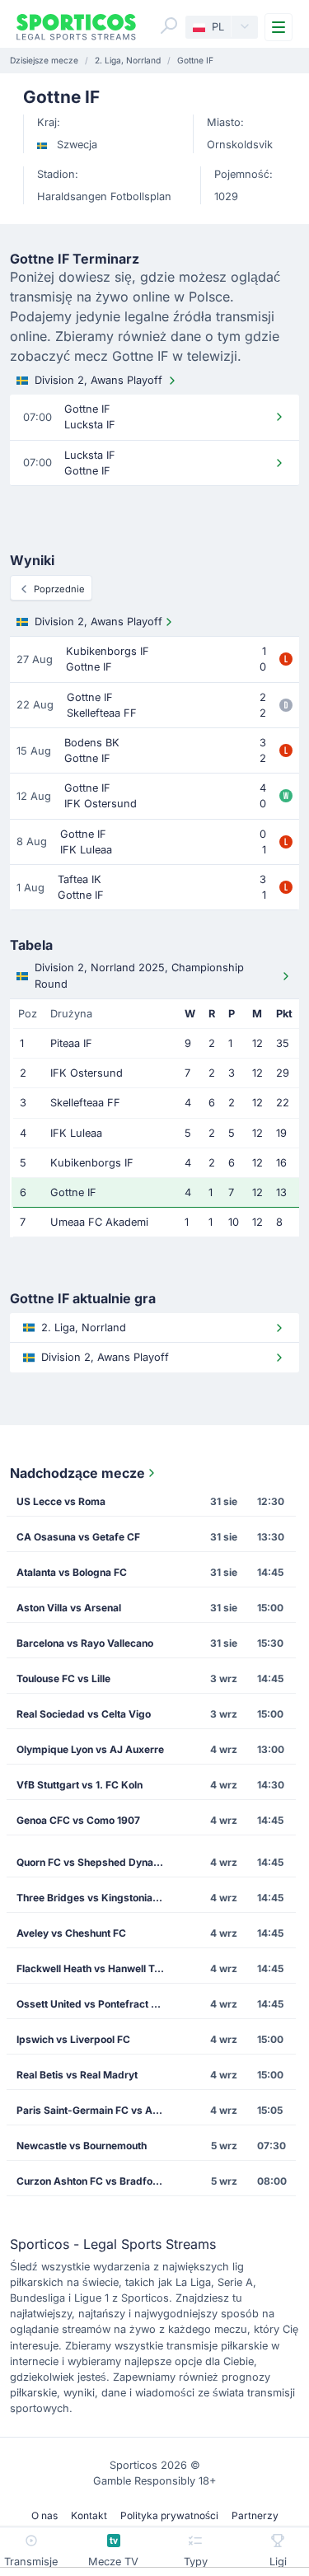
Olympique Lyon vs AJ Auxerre (90, 1749)
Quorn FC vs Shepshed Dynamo (92, 1862)
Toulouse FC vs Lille (63, 1678)
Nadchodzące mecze (77, 1473)
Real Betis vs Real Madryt (77, 2075)
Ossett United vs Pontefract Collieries (96, 2004)
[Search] (169, 26)
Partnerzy (255, 2515)
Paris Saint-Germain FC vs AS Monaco (96, 2110)
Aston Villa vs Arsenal (69, 1608)
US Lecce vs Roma (61, 1501)
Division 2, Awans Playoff (98, 380)
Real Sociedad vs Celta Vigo (84, 1714)
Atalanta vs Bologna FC (72, 1572)
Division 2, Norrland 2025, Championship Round (139, 975)
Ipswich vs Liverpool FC (73, 2039)
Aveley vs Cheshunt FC (71, 1933)
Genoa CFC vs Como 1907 (78, 1820)
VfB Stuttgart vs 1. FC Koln (80, 1785)
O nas (44, 2515)
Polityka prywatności (169, 2515)
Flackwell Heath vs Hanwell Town (95, 1968)
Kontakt (89, 2515)
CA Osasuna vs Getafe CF (78, 1537)
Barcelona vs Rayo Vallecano (85, 1643)
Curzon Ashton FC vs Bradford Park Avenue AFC (96, 2181)
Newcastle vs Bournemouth (82, 2146)
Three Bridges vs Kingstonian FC (95, 1898)
